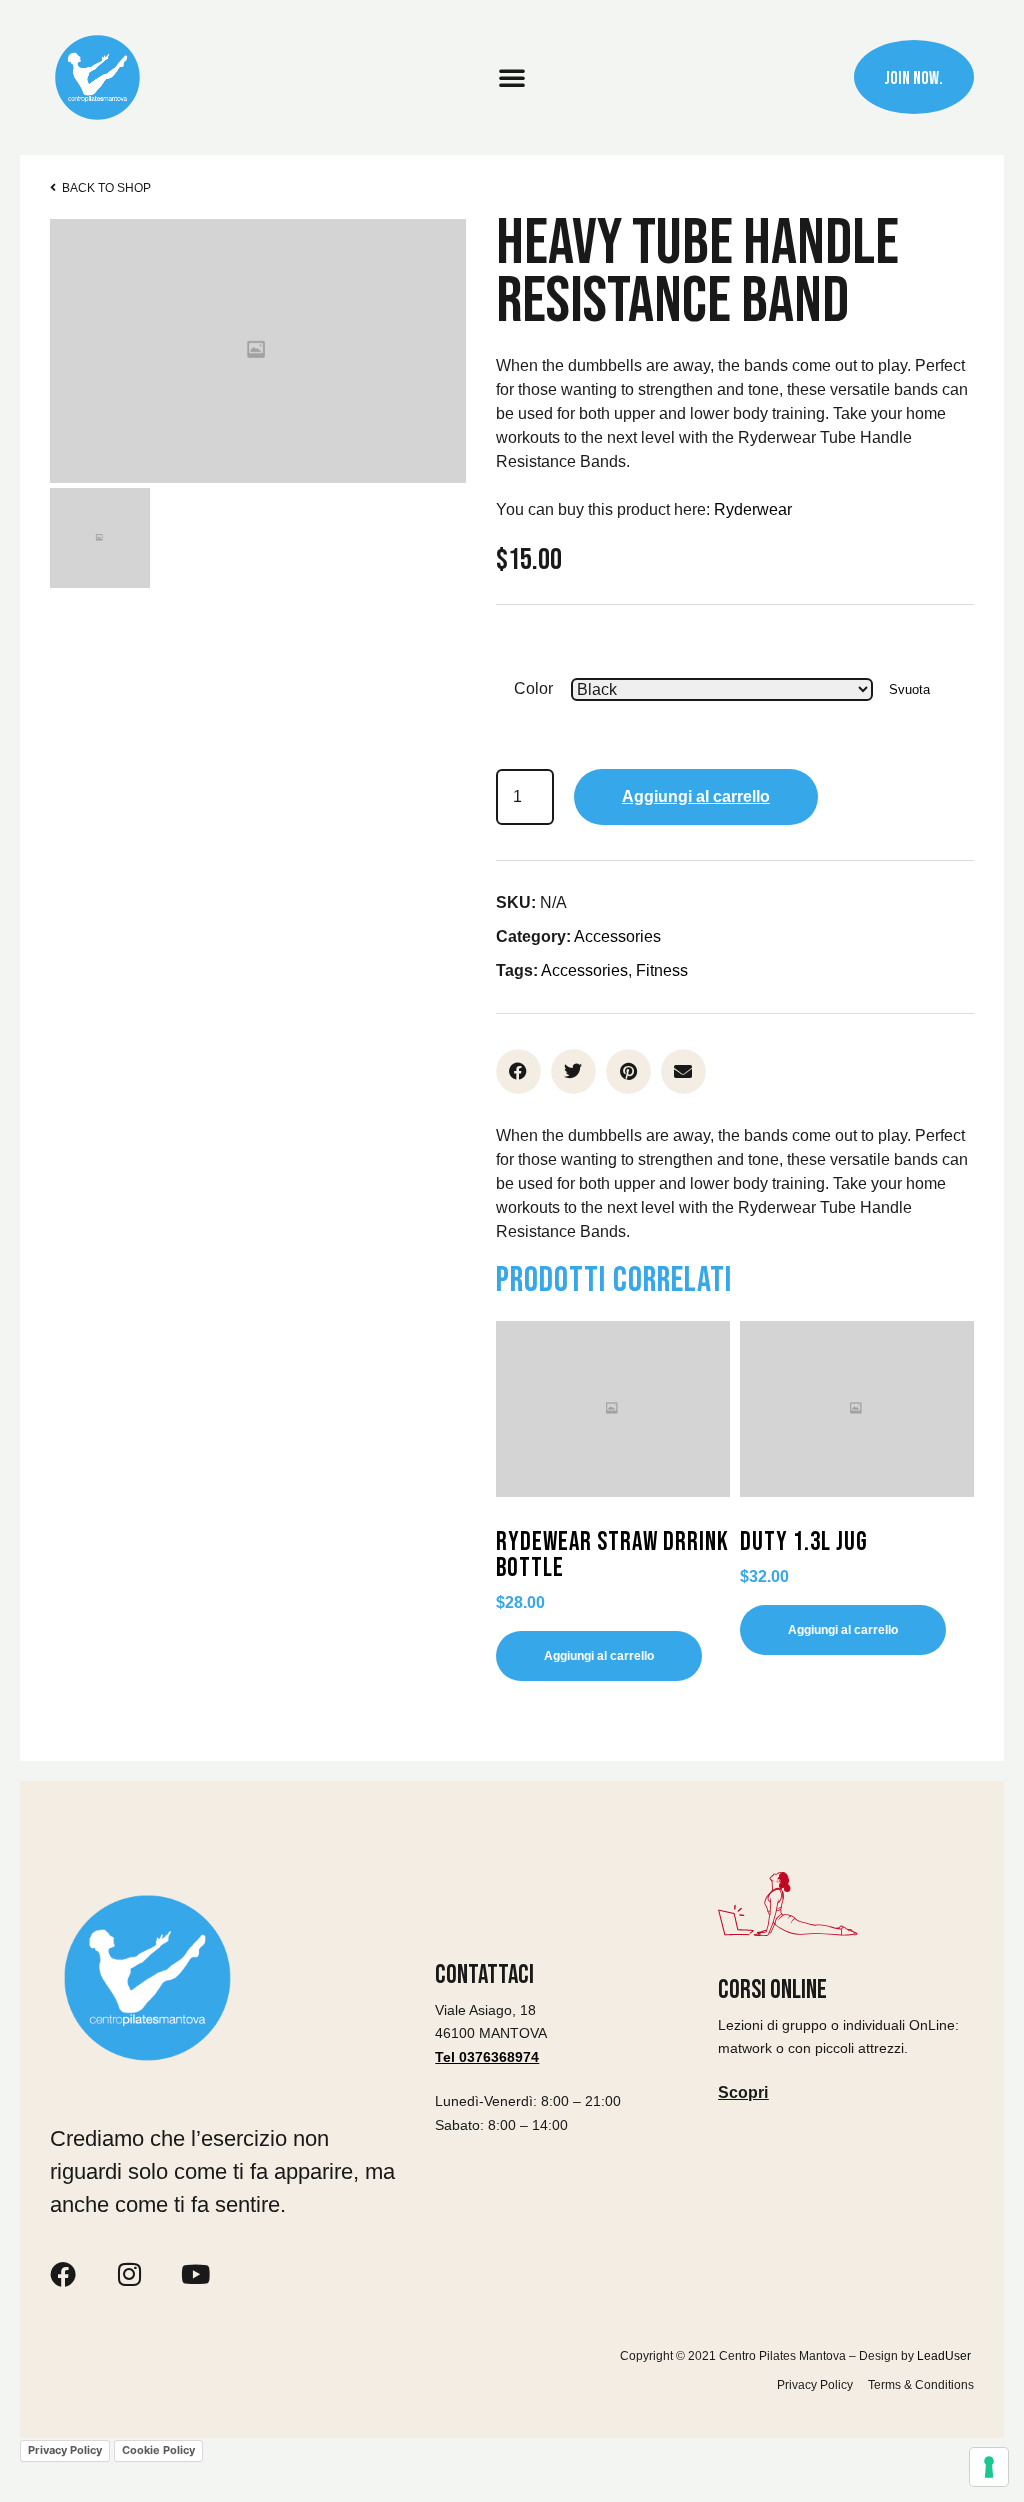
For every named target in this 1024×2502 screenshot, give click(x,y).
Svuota (909, 689)
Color (533, 688)
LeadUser (945, 2356)
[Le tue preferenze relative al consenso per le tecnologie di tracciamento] (989, 2467)
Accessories (617, 936)
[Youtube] (195, 2274)
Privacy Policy (815, 2385)
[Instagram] (129, 2274)
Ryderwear (753, 509)
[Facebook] (63, 2274)
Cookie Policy (158, 2450)
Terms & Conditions (921, 2385)
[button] (512, 77)
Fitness (662, 970)
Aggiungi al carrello (696, 796)
